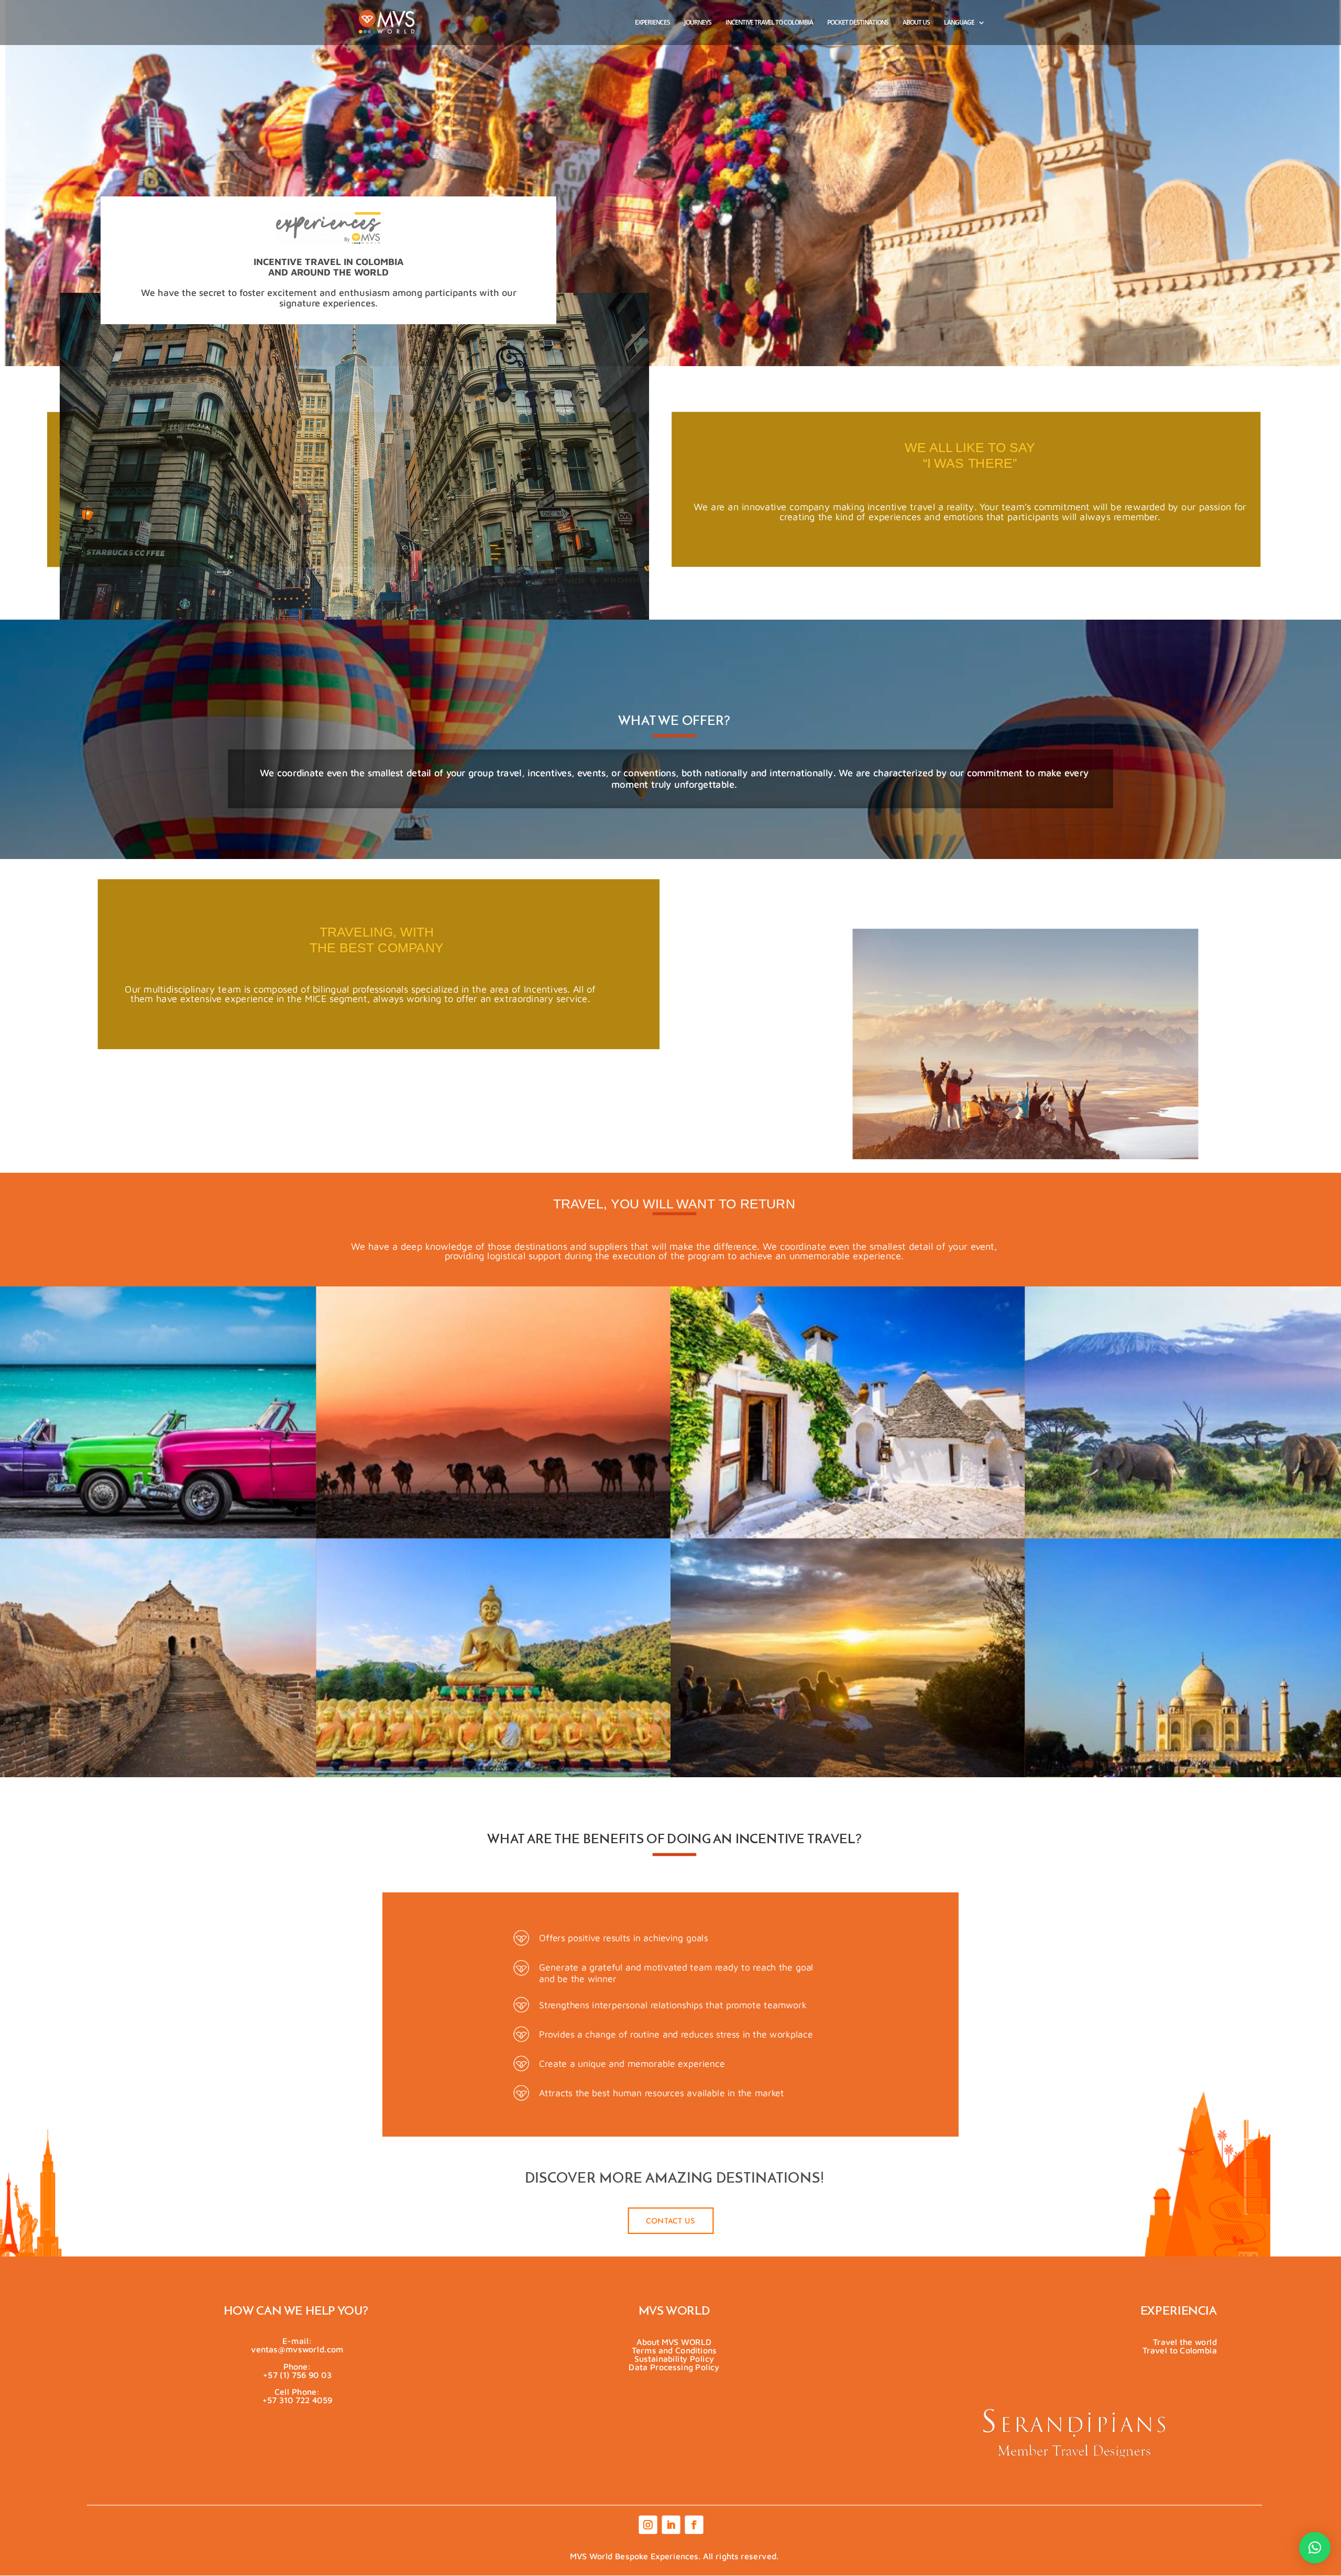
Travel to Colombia (1180, 2350)
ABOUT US (916, 23)
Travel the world (1184, 2342)
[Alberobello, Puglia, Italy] (848, 1534)
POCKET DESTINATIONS (858, 23)
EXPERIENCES (652, 23)
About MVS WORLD (674, 2342)
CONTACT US (670, 2221)
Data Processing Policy (674, 2367)
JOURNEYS (698, 23)
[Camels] (494, 1534)
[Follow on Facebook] (693, 2525)
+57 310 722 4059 (297, 2399)
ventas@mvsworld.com (297, 2349)
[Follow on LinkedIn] (670, 2525)
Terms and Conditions (674, 2350)
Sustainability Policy (674, 2358)
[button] (1315, 2548)
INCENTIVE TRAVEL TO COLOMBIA (769, 23)
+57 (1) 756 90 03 (297, 2374)
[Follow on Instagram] (647, 2525)
